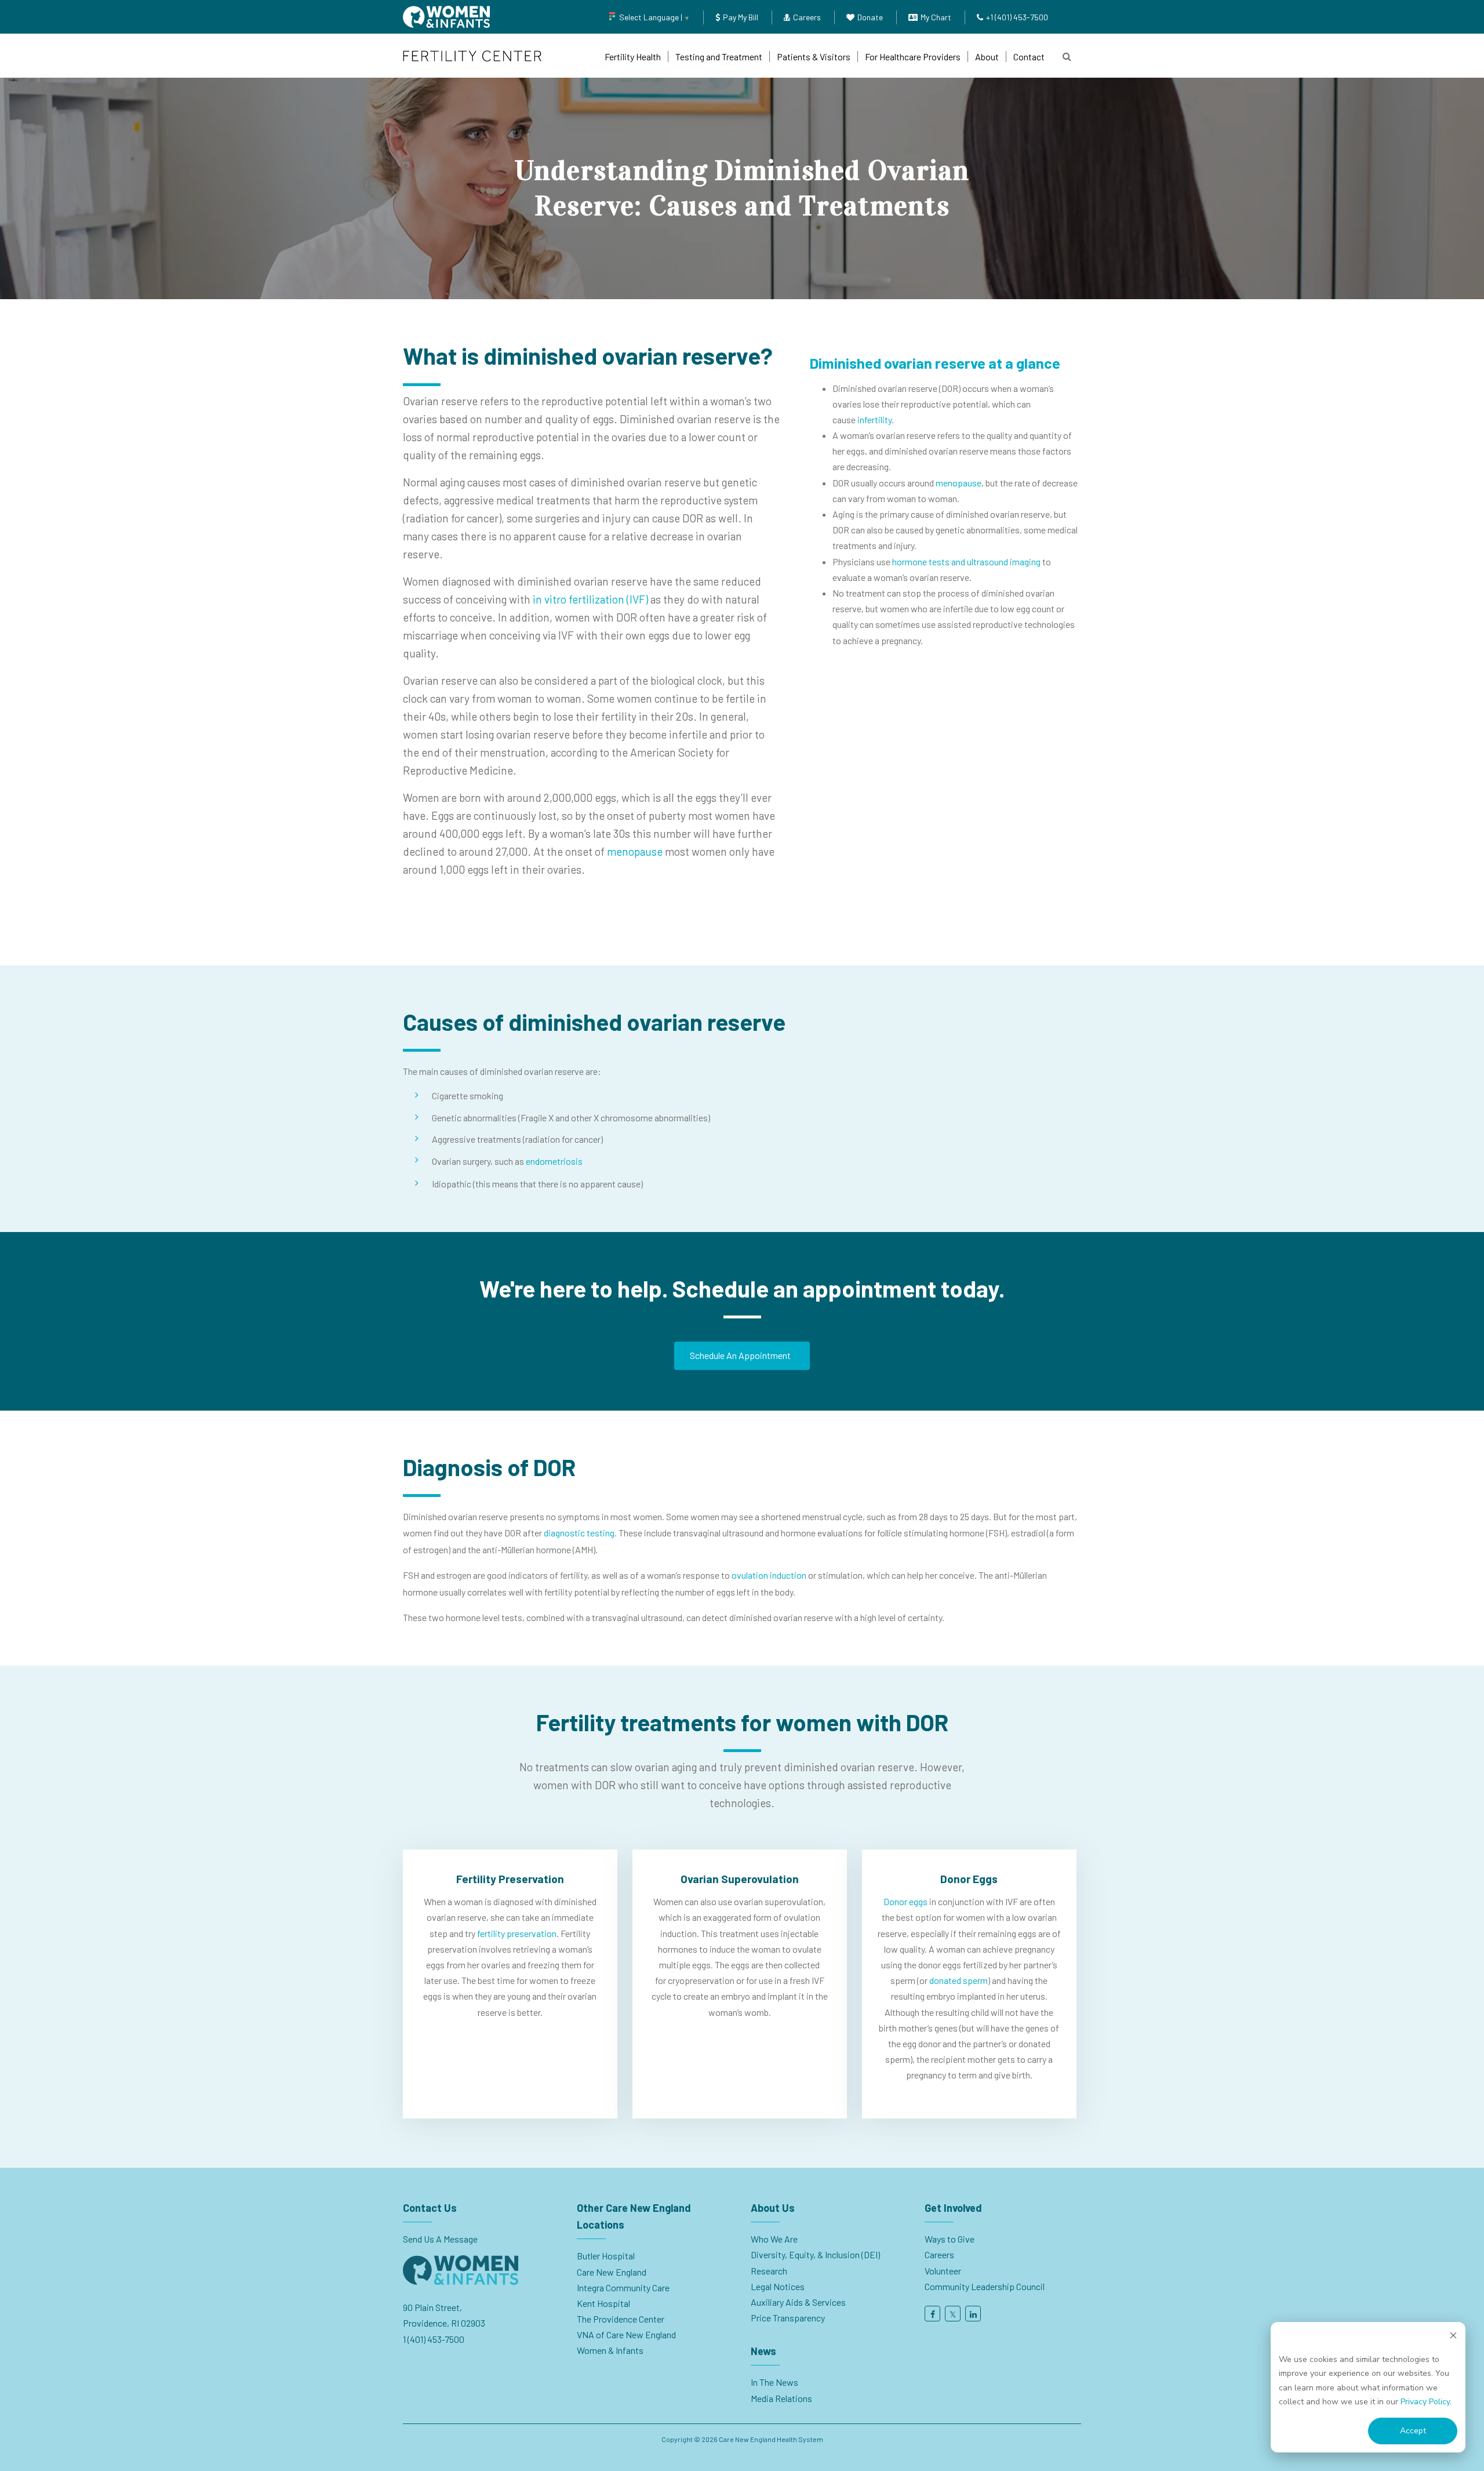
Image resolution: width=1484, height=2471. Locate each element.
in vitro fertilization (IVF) (590, 599)
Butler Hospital (606, 2256)
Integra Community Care (623, 2288)
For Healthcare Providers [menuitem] (913, 57)
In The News (774, 2382)
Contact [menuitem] (1029, 57)
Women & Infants (610, 2350)
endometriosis (554, 1161)
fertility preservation (517, 1933)
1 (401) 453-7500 (434, 2339)
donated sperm (959, 1980)
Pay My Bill (741, 17)
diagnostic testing (579, 1533)
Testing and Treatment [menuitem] (719, 57)
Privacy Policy (1425, 2402)
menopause (635, 851)
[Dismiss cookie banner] (1453, 2337)
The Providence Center (621, 2319)
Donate (870, 17)
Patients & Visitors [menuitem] (814, 57)
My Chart (936, 17)
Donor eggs (905, 1901)
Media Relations (781, 2398)
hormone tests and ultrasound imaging (966, 562)
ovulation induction (769, 1575)
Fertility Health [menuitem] (633, 57)
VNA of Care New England (626, 2334)
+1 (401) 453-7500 (1017, 17)
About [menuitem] (987, 57)
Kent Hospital (603, 2303)
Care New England (612, 2272)
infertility (874, 419)
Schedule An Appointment (740, 1355)
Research (769, 2271)
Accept (1413, 2431)
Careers (807, 17)
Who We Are (774, 2239)
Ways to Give (950, 2239)
